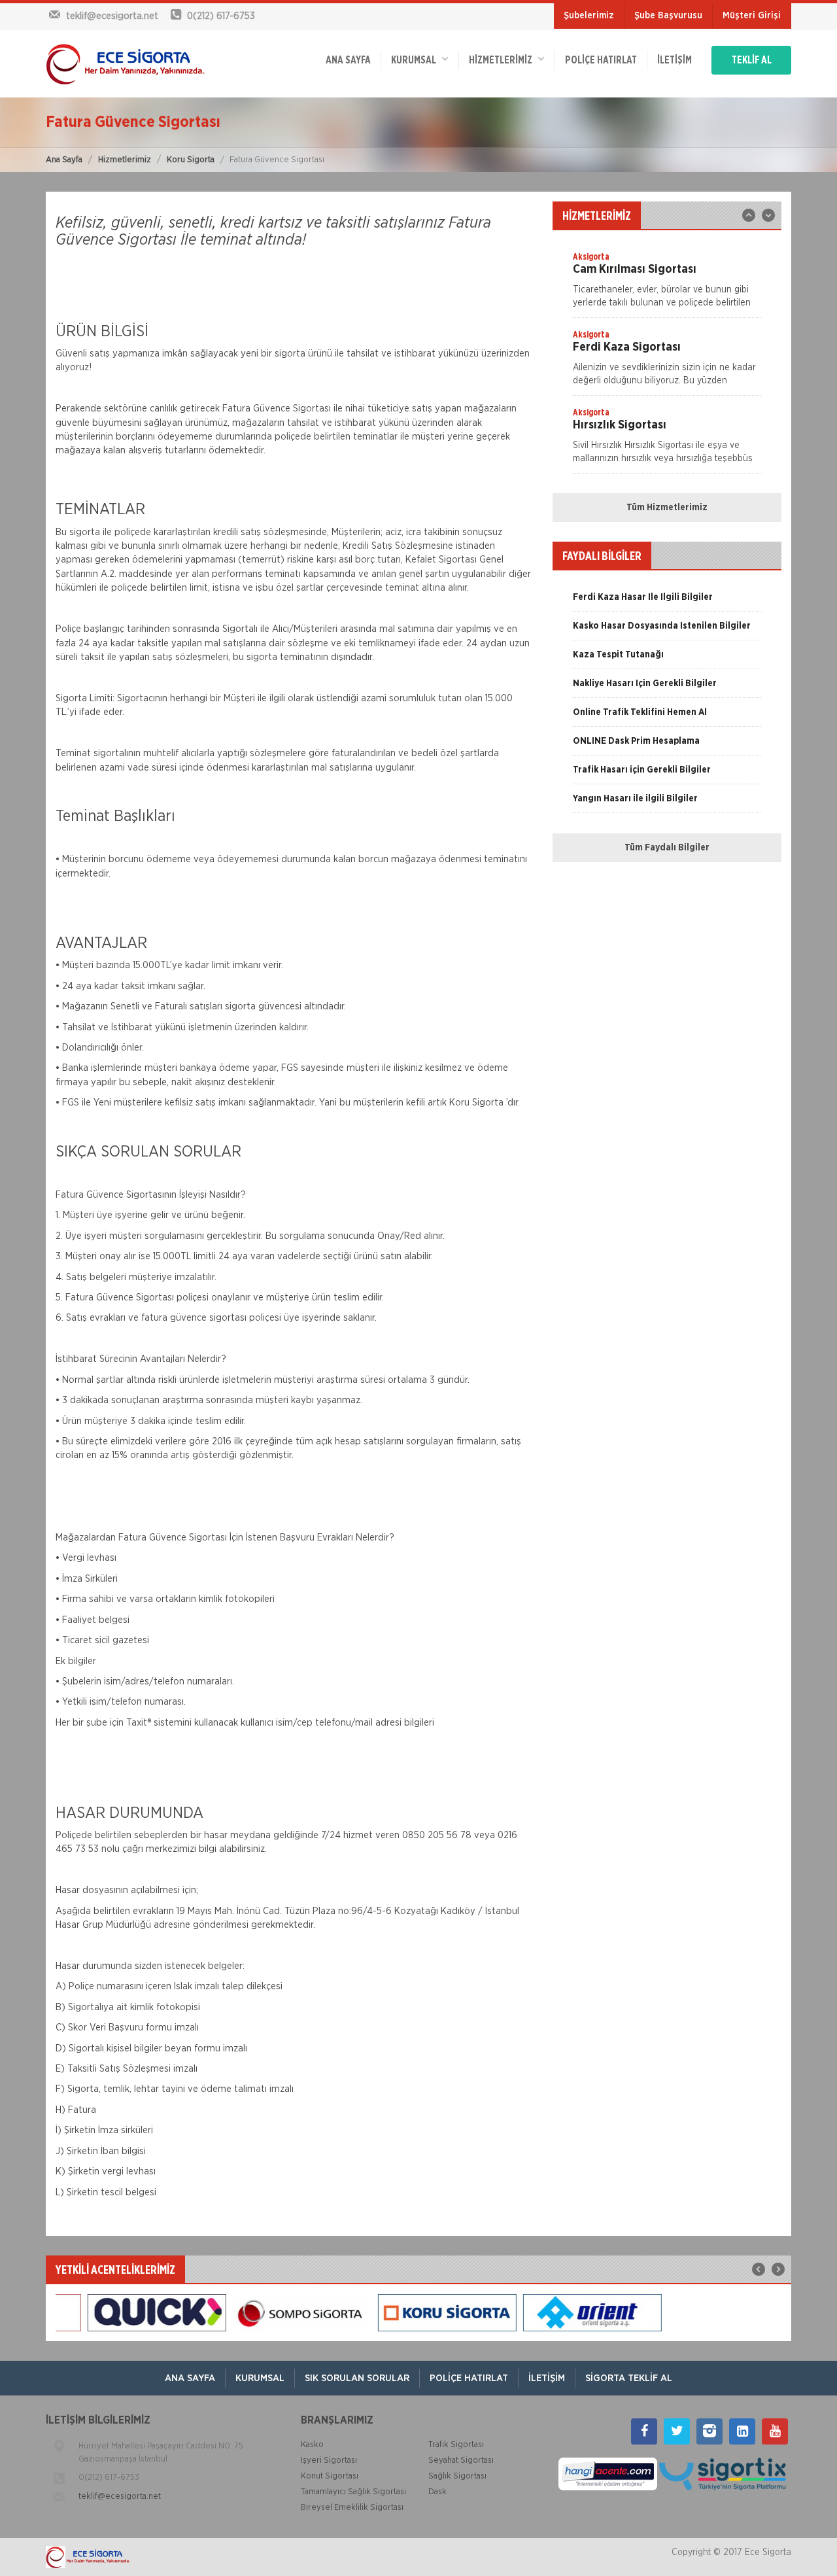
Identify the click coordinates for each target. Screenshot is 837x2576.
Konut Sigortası (330, 2476)
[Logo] (125, 63)
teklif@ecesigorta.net (120, 2497)
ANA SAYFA (348, 60)
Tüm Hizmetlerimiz (667, 508)
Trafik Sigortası (456, 2445)
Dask (437, 2492)
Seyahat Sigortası (461, 2461)
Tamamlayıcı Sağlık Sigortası (353, 2492)
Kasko (312, 2445)
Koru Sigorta (191, 160)
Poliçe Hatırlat (601, 60)
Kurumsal (417, 60)
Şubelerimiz (589, 16)
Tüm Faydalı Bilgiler (667, 848)
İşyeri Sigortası (329, 2461)
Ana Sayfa (64, 160)
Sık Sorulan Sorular (357, 2378)
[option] (667, 284)
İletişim (675, 60)
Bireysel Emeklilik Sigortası (352, 2508)
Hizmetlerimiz (125, 160)
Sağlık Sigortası (457, 2476)
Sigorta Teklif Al (629, 2378)
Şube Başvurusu (668, 16)
